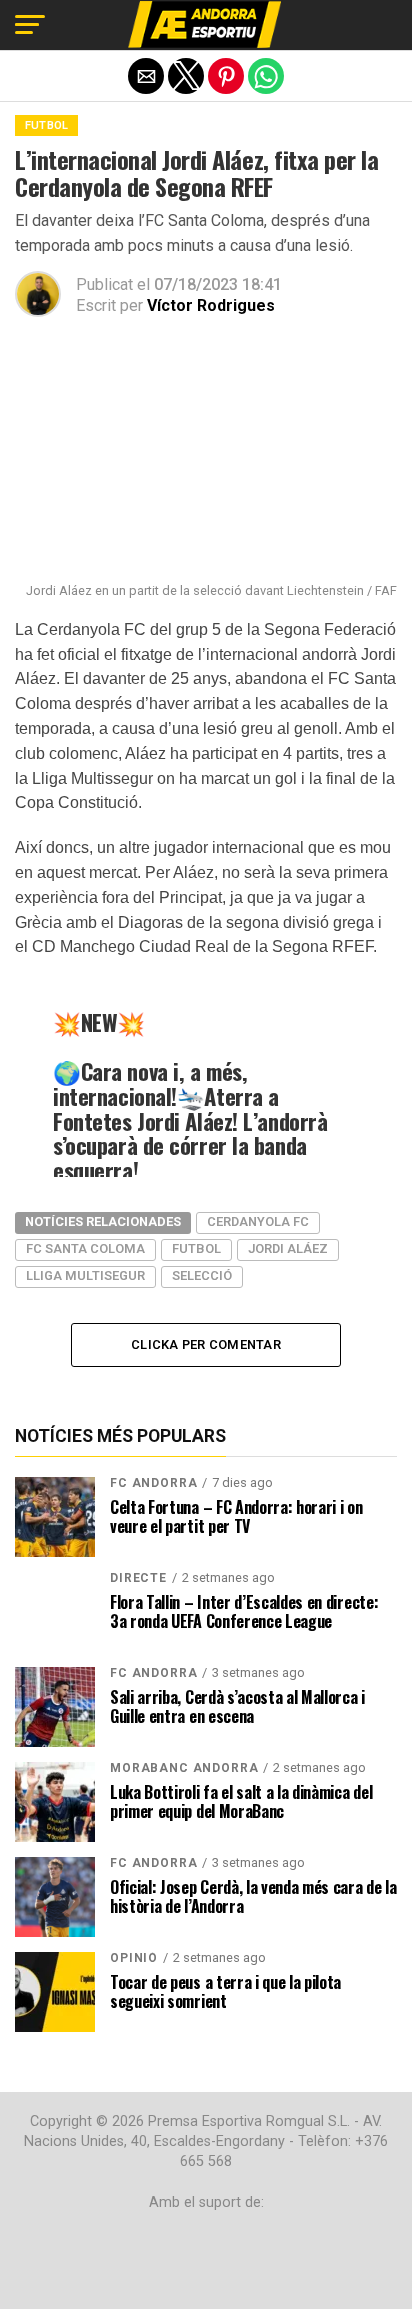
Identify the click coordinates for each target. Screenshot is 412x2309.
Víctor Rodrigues (211, 305)
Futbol (196, 1248)
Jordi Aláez (288, 1248)
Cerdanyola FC (258, 1221)
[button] (30, 25)
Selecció (202, 1275)
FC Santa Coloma (85, 1248)
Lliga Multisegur (85, 1275)
